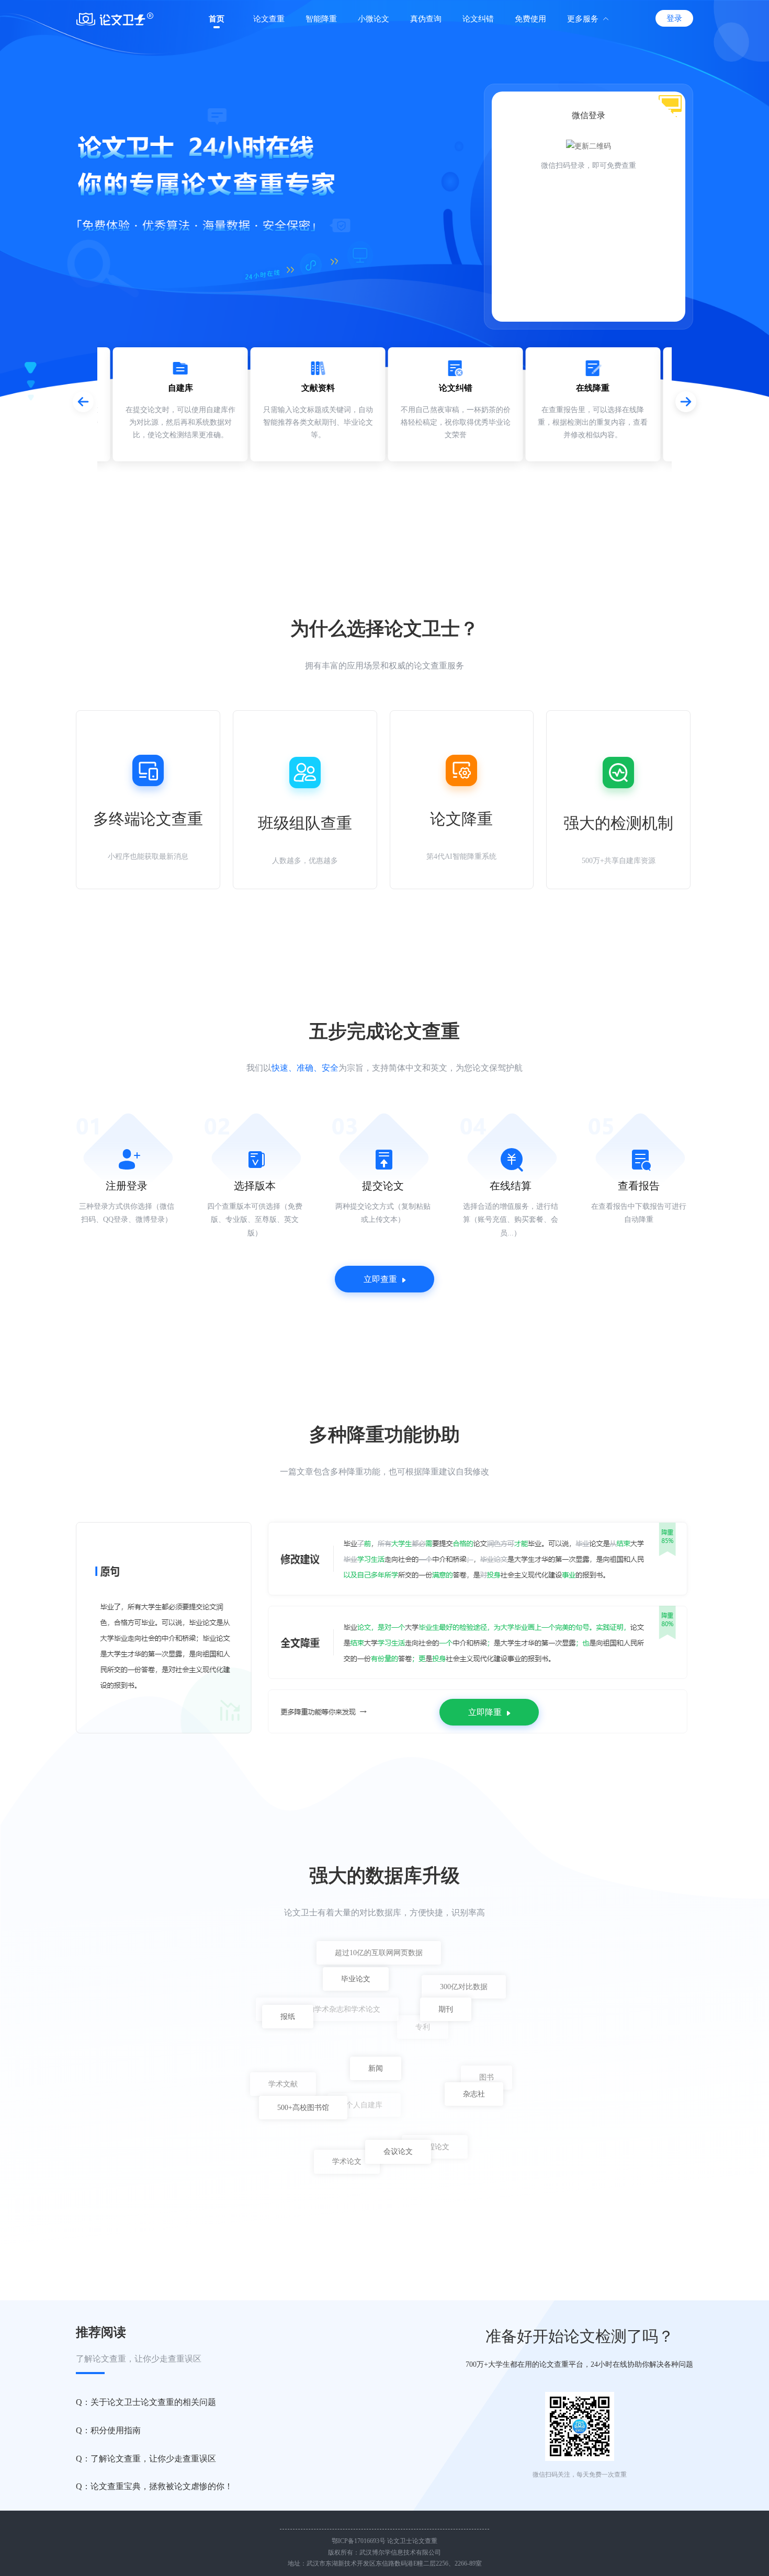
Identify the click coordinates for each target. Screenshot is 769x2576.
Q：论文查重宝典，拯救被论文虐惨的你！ (154, 2486)
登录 (674, 18)
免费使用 (530, 19)
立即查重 (380, 1279)
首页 (217, 19)
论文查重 (269, 19)
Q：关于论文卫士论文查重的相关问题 (146, 2402)
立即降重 (485, 1712)
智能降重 (321, 19)
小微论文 (374, 19)
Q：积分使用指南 (108, 2430)
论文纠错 (478, 19)
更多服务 (583, 19)
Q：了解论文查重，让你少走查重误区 (146, 2459)
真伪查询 (426, 19)
